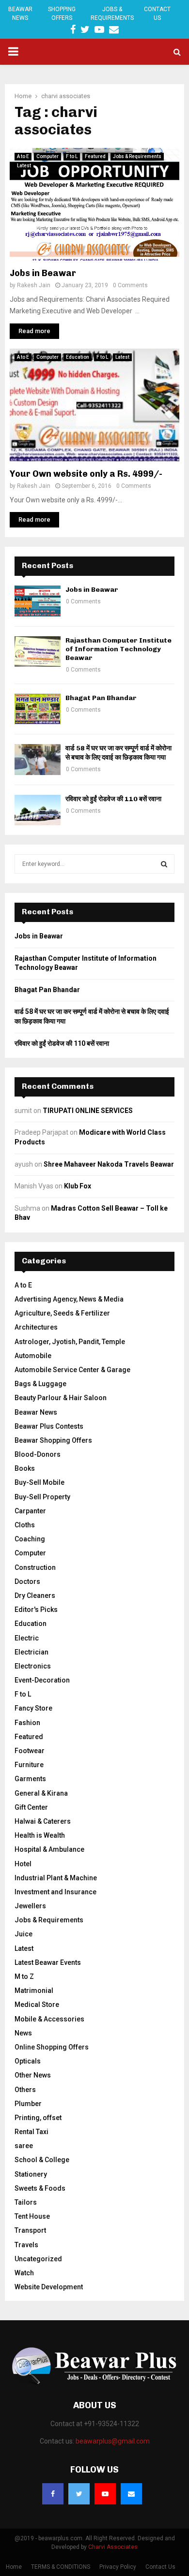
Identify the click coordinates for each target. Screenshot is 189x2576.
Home (14, 2567)
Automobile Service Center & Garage (72, 1370)
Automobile (33, 1356)
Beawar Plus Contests (49, 1426)
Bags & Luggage (40, 1384)
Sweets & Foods (40, 2188)
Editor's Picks (36, 1610)
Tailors (26, 2202)
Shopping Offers (62, 14)
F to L (72, 156)
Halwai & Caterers (43, 1821)
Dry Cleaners (35, 1595)
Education (78, 357)
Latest (24, 166)
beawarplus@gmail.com (113, 2441)
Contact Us (157, 14)
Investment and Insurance (55, 1892)
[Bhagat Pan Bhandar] (38, 709)
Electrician (31, 1652)
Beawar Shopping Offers (53, 1440)
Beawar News (20, 14)
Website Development (49, 2287)
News (23, 2033)
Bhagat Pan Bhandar (101, 698)
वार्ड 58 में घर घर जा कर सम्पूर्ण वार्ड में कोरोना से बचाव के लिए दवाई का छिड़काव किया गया (118, 753)
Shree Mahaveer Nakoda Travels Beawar (109, 1164)
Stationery (31, 2174)
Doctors (27, 1581)
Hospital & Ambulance (49, 1849)
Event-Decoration (42, 1680)
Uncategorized (38, 2259)
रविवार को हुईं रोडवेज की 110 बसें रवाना (113, 799)
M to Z (24, 1976)
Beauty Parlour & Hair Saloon (61, 1398)
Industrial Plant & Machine (56, 1878)
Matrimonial (34, 1991)
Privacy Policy (118, 2567)
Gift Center (31, 1807)
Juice (24, 1934)
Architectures (36, 1327)
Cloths (25, 1525)
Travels (26, 2245)
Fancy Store (33, 1708)
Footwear (30, 1751)
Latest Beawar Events (48, 1962)
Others (25, 2090)
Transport (30, 2230)
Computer (47, 156)
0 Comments (130, 285)
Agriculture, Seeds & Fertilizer (62, 1313)
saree (24, 2146)
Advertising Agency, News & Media (69, 1299)
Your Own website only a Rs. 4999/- (86, 474)
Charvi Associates (113, 2547)
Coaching (30, 1539)
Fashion (27, 1723)
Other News (33, 2075)
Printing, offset (38, 2118)
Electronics (33, 1666)
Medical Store (37, 2005)
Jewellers (30, 1906)
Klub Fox (78, 1186)
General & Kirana (41, 1793)
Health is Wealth (40, 1835)
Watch (24, 2273)
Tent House (32, 2216)
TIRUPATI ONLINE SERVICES (88, 1111)
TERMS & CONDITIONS (61, 2567)
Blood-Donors (38, 1454)
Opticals (28, 2061)
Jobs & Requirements (112, 14)
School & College (42, 2160)
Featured (95, 156)
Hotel (23, 1864)
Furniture (29, 1765)
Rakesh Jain (34, 285)
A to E (23, 156)
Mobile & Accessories (49, 2019)
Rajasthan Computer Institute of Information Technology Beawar (118, 649)
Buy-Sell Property (42, 1497)
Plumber (28, 2104)
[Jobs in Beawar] (38, 601)
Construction (35, 1567)
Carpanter (30, 1511)
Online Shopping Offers (52, 2047)
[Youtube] (105, 2494)
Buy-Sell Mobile (39, 1482)
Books (25, 1468)
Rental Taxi (31, 2132)
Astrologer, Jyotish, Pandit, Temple (70, 1342)
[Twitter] (79, 2494)
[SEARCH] (164, 864)
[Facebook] (53, 2494)
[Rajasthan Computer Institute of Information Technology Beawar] (38, 651)
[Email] (131, 2494)
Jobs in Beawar (43, 273)
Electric (27, 1638)
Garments (30, 1779)
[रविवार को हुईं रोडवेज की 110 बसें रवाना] (38, 810)
